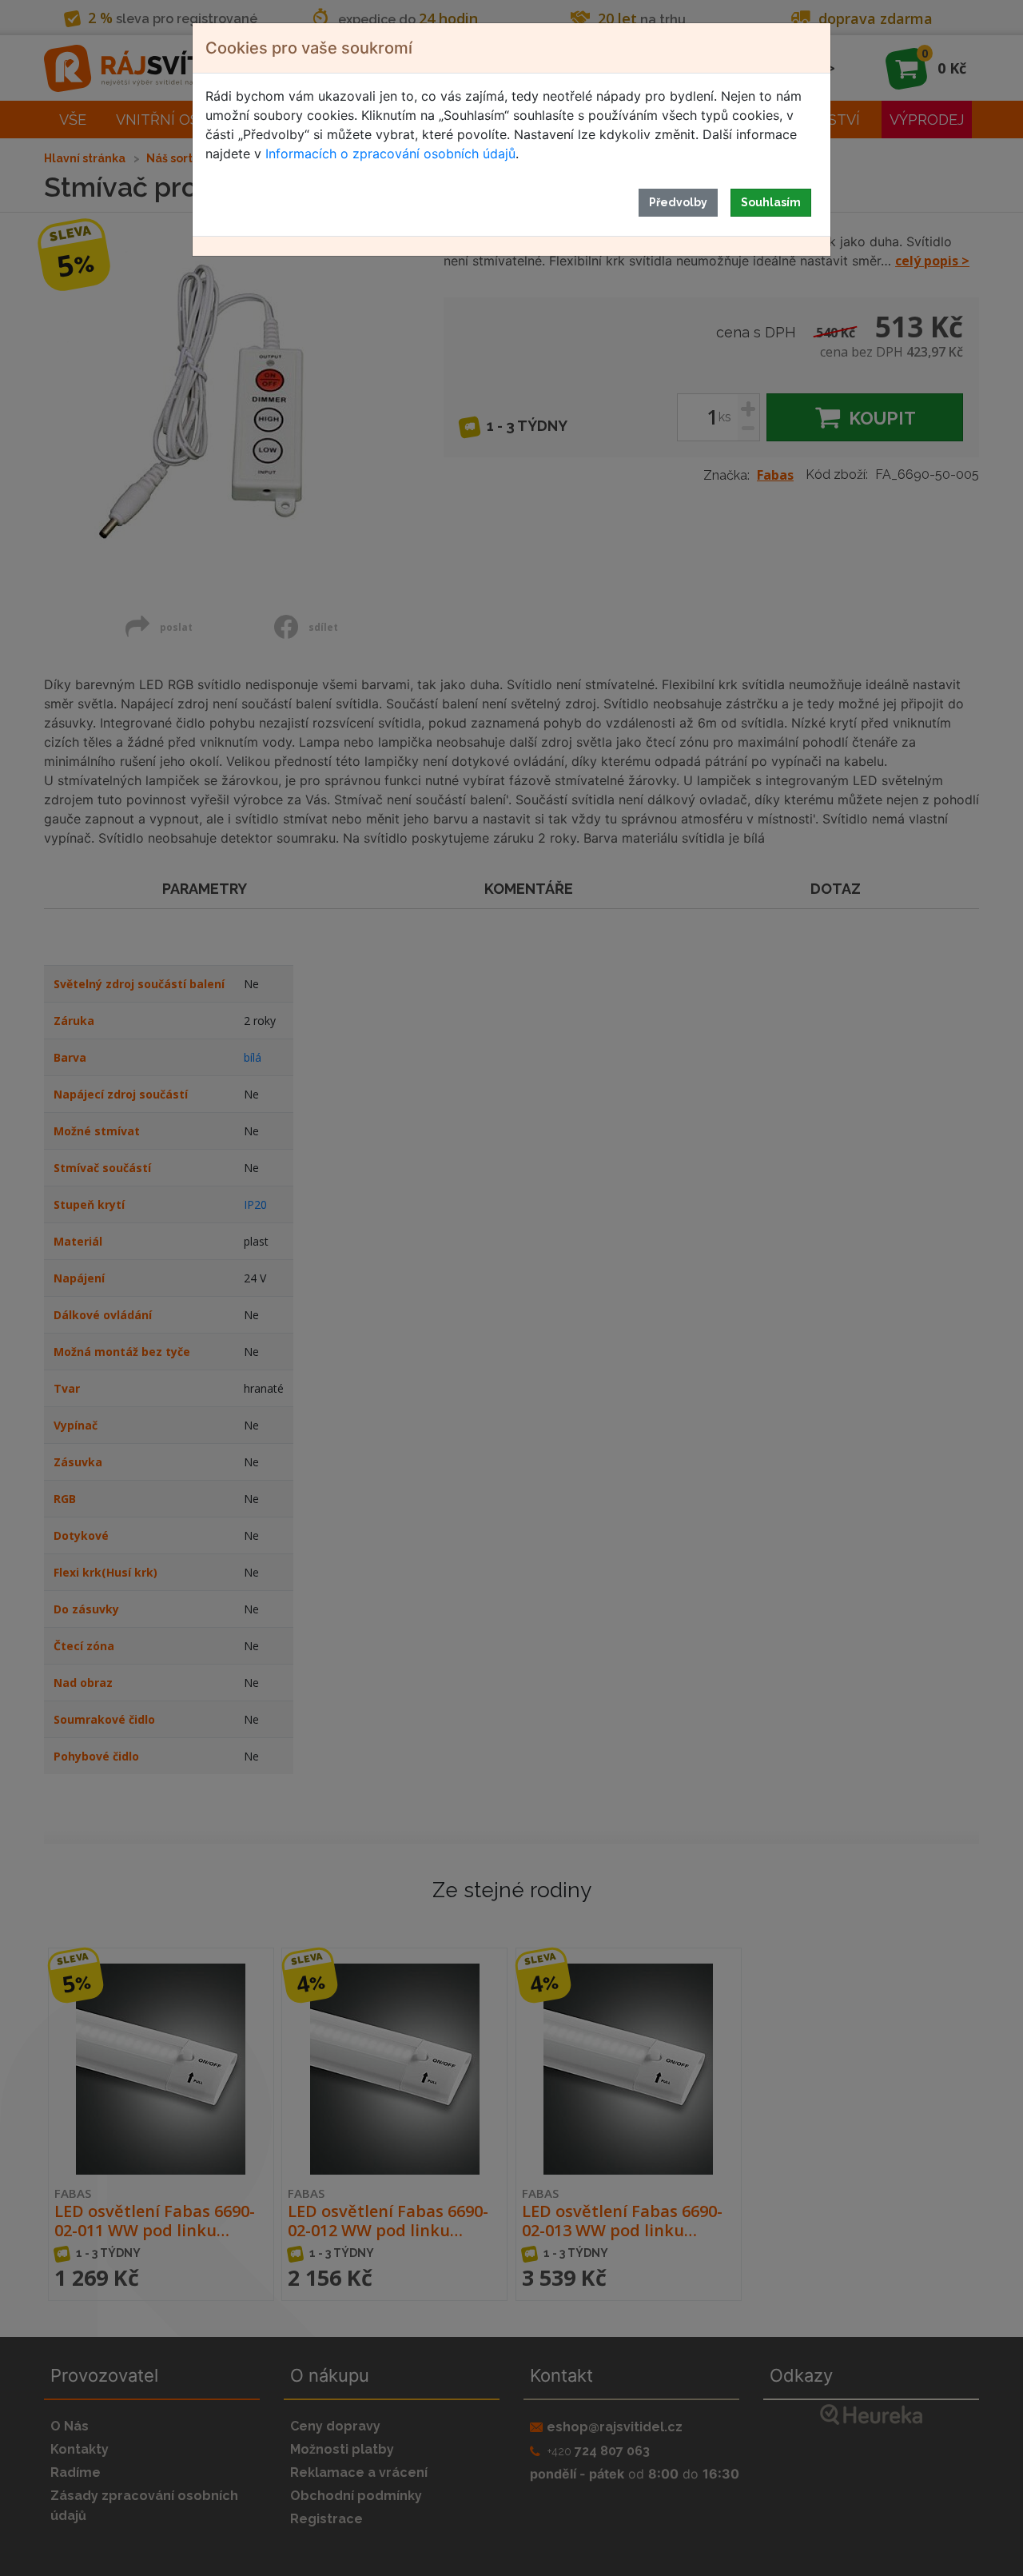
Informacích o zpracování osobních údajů (390, 154)
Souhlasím (771, 202)
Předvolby (678, 202)
